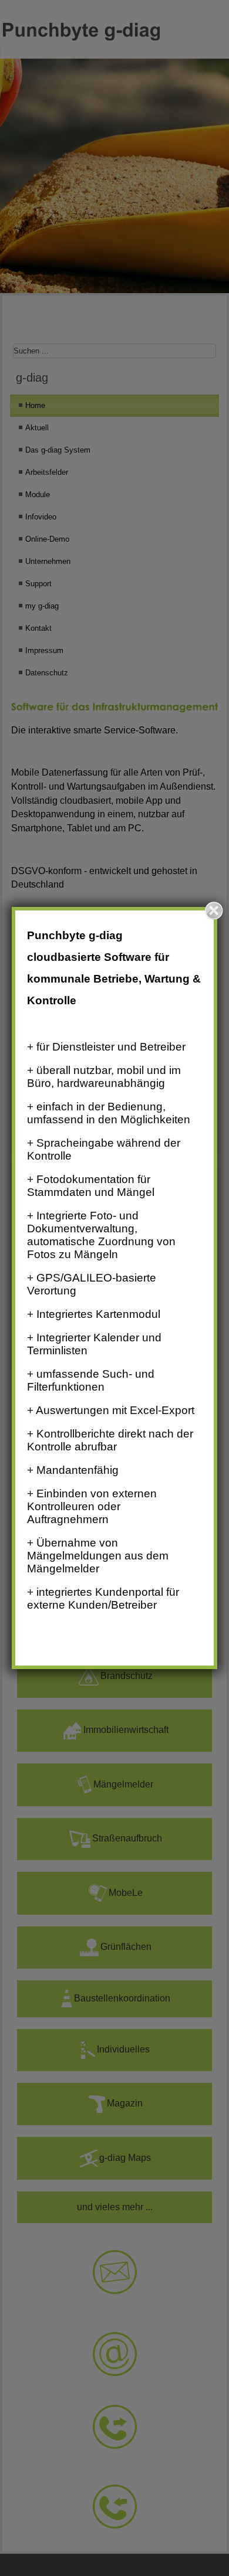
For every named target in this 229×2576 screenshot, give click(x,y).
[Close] (214, 910)
